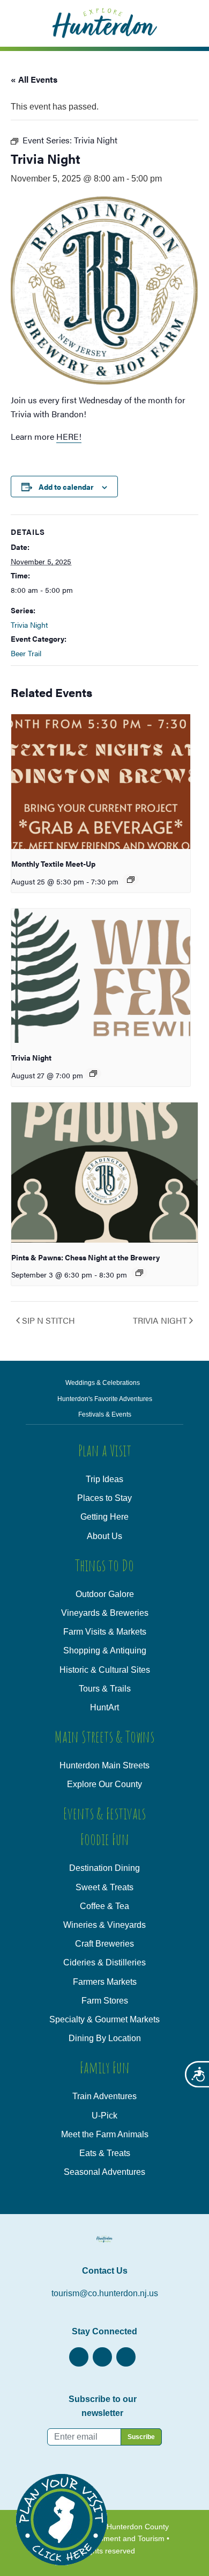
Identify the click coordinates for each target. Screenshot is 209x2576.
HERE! (69, 436)
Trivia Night (29, 625)
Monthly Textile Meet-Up (53, 863)
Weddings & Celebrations (103, 1383)
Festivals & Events (105, 1414)
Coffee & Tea (104, 1906)
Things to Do (104, 1565)
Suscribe (141, 2437)
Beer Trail (26, 653)
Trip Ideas (104, 1479)
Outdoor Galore (105, 1594)
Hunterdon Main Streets (104, 1765)
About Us (104, 1536)
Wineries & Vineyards (104, 1925)
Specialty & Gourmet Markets (104, 2019)
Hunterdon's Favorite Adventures (105, 1399)
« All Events (34, 79)
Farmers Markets (105, 1982)
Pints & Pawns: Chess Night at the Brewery (85, 1257)
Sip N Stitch (48, 1320)
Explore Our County (104, 1784)
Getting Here (104, 1517)
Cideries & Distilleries (104, 1962)
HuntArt (104, 1707)
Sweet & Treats (104, 1887)
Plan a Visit (105, 1450)
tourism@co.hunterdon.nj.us (105, 2293)
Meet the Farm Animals (105, 2134)
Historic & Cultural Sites (105, 1670)
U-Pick (104, 2116)
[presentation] (101, 782)
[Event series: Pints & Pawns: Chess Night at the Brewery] (139, 1273)
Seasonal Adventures (104, 2172)
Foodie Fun (105, 1839)
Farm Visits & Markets (105, 1632)
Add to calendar (66, 487)
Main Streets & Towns (104, 1736)
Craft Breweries (104, 1944)
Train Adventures (104, 2096)
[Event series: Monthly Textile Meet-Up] (131, 880)
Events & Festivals (104, 1813)
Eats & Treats (105, 2153)
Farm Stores (105, 2001)
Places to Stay (104, 1498)
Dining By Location (105, 2038)
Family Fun (105, 2067)
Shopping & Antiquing (105, 1650)
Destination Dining (104, 1868)
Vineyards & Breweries (105, 1613)
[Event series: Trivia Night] (93, 1073)
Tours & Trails (105, 1689)
